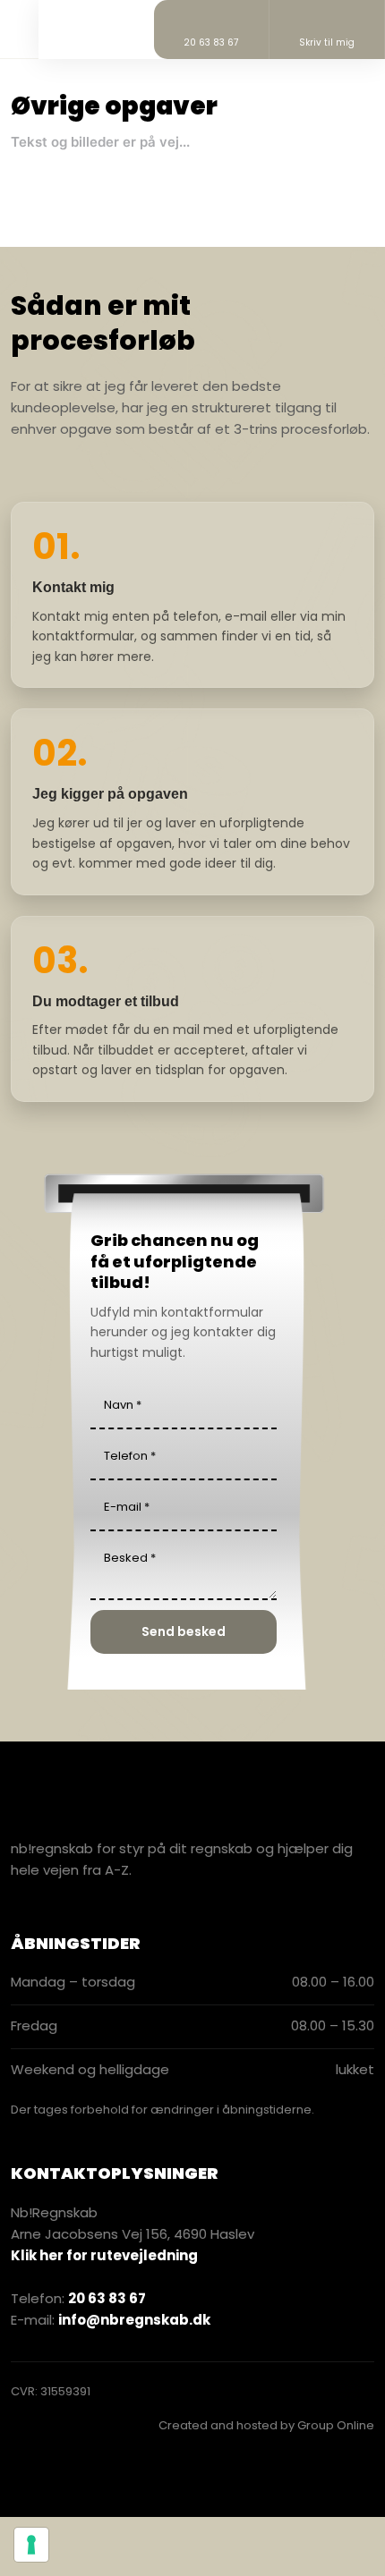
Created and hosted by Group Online (266, 2425)
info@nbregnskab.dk (134, 2320)
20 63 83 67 (107, 2298)
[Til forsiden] (84, 26)
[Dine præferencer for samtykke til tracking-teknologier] (31, 2545)
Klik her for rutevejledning (104, 2255)
